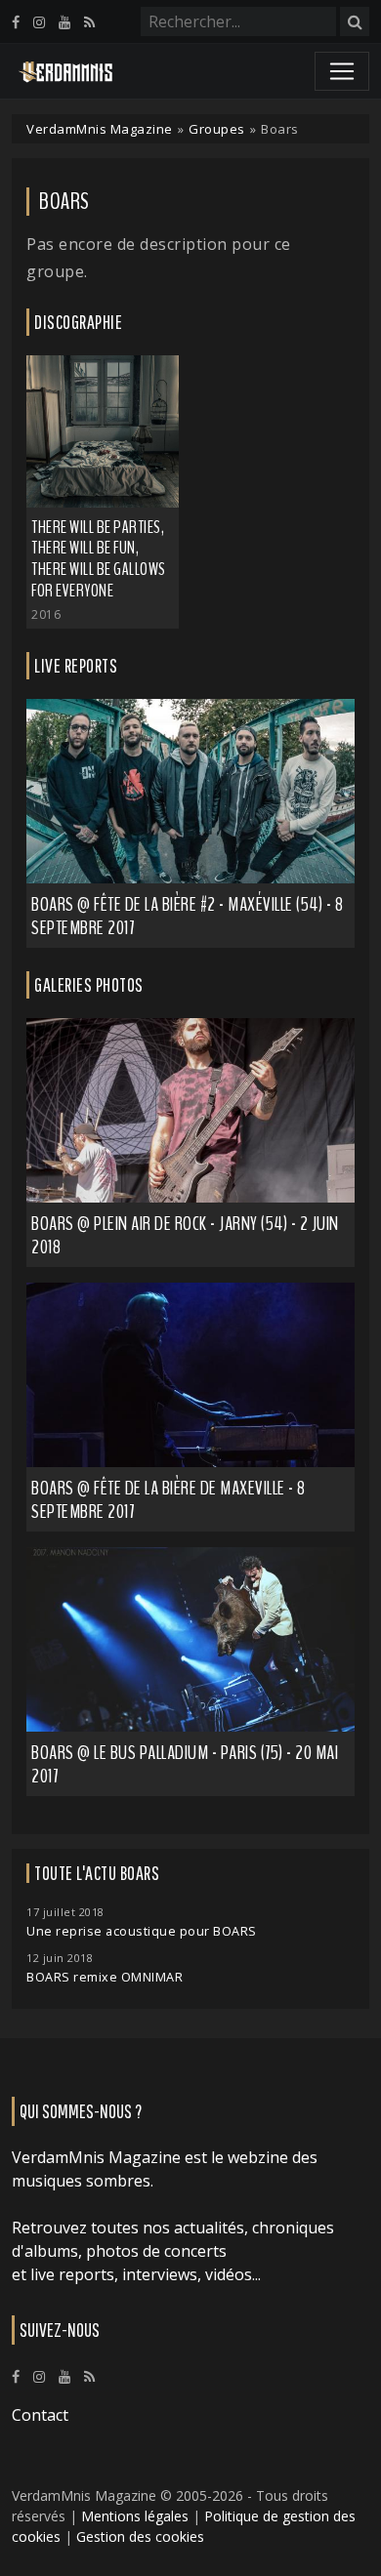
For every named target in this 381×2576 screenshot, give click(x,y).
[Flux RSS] (89, 22)
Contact (40, 2415)
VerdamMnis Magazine (100, 129)
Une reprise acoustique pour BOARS (142, 1931)
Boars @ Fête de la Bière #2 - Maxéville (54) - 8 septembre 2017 (187, 916)
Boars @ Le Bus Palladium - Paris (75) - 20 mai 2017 (185, 1764)
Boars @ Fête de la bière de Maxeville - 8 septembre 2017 (169, 1500)
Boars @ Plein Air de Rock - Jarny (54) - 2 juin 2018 (185, 1235)
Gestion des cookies (140, 2536)
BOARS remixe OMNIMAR (105, 1977)
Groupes (217, 129)
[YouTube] (64, 22)
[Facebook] (16, 22)
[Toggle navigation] (342, 71)
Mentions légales (135, 2516)
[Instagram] (39, 22)
